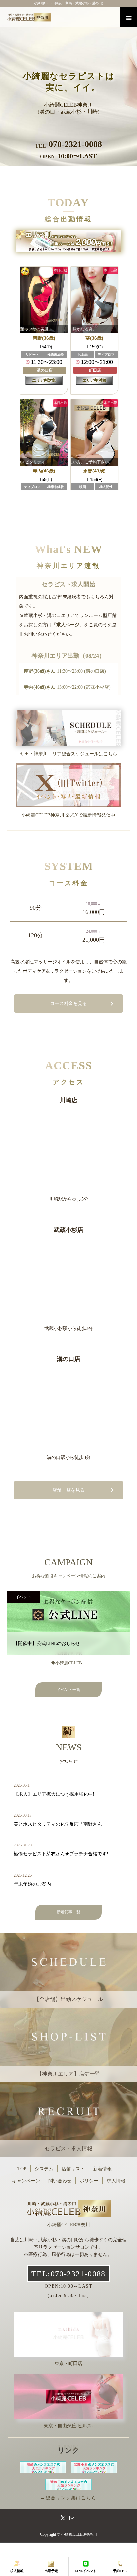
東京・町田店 (68, 2364)
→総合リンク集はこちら (68, 2498)
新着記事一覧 (68, 1912)
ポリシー (89, 2181)
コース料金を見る (68, 1004)
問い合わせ (60, 2181)
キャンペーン (26, 2181)
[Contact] (72, 2518)
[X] (63, 2518)
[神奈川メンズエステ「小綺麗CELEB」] (72, 17)
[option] (68, 83)
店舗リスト (73, 2169)
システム (44, 2169)
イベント (23, 1597)
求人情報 (116, 2181)
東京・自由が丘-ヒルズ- (68, 2426)
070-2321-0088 (75, 144)
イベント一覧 (68, 1690)
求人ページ (68, 625)
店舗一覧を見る (68, 1490)
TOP (22, 2169)
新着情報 (102, 2169)
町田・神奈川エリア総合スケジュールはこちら (68, 754)
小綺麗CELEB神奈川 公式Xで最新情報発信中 (68, 815)
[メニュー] (129, 17)
